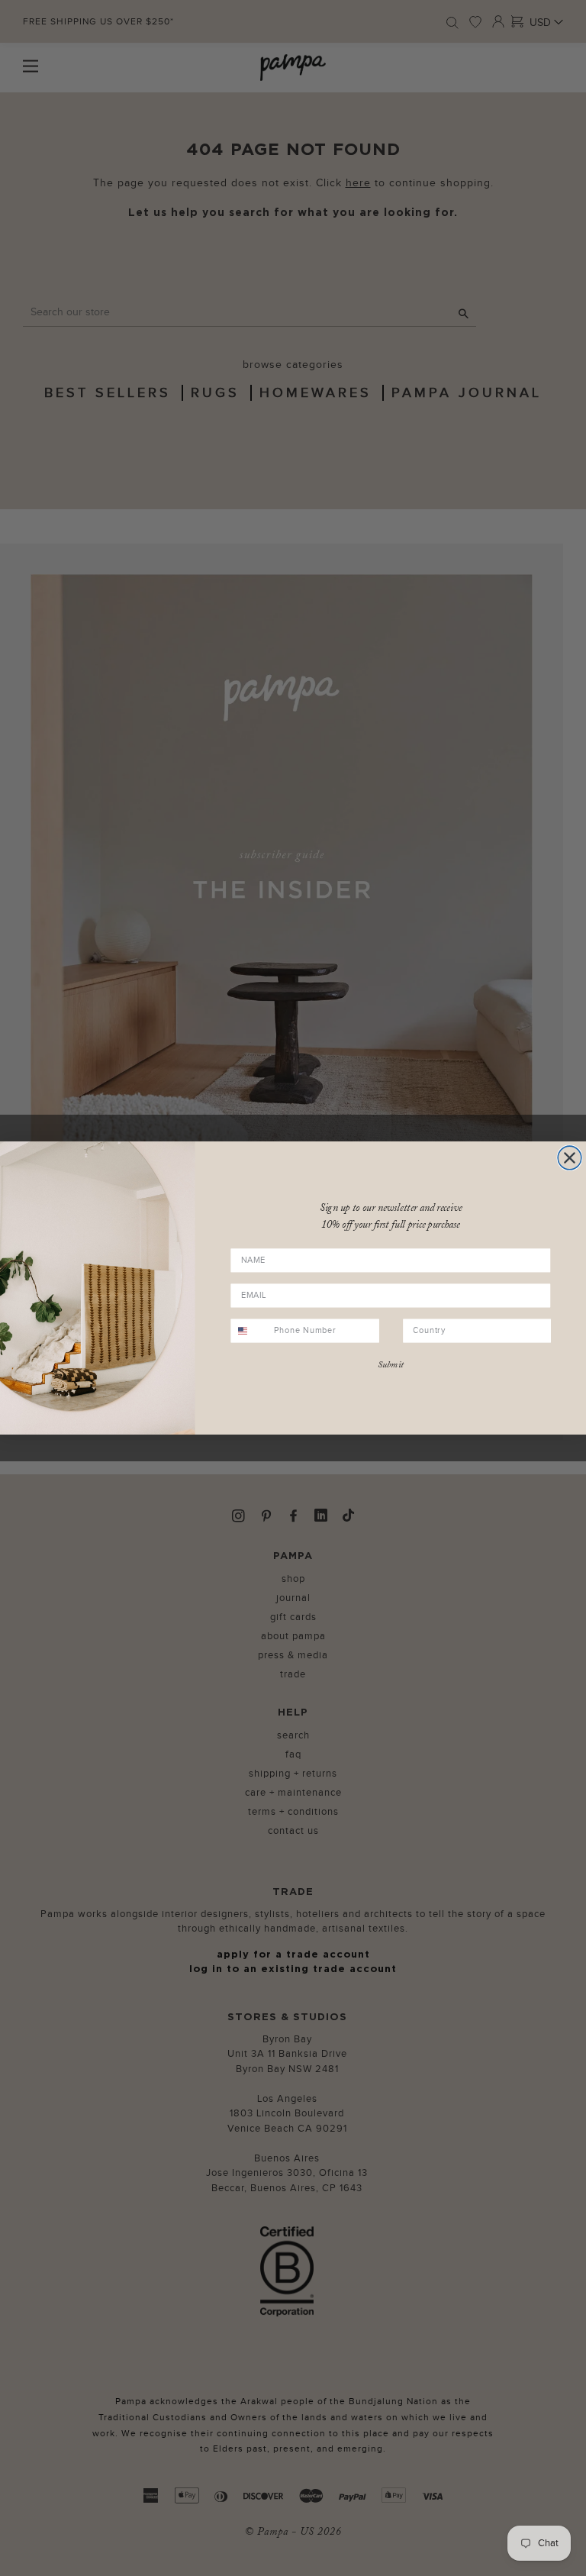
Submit (391, 1365)
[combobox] (250, 1330)
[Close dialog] (570, 1158)
